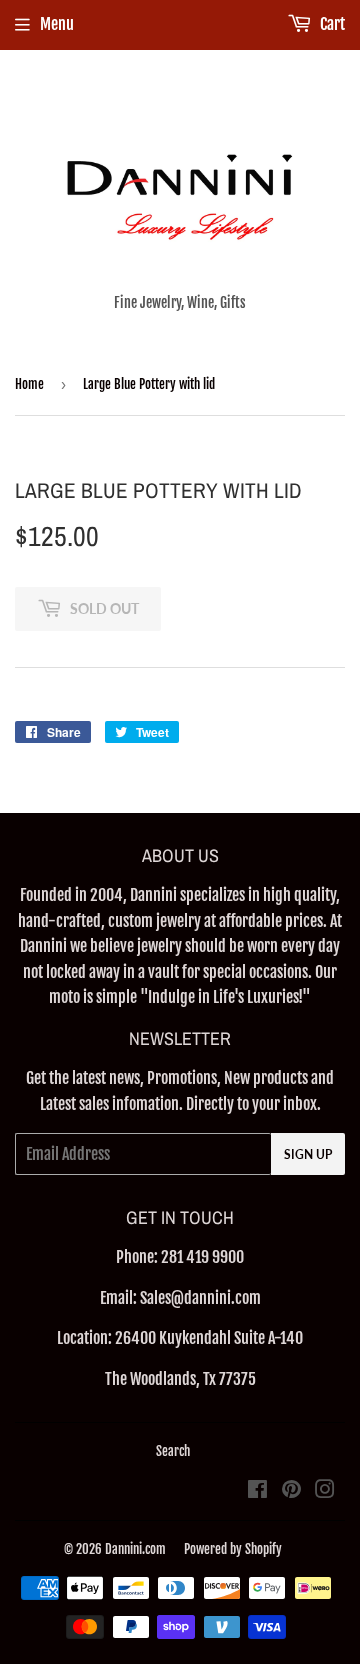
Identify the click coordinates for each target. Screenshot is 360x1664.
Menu (57, 24)
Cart (331, 24)
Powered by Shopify (233, 1549)
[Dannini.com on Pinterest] (291, 1491)
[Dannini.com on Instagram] (325, 1491)
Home (29, 384)
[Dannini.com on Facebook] (257, 1491)
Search (173, 1451)
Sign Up (308, 1154)
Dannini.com (135, 1549)
